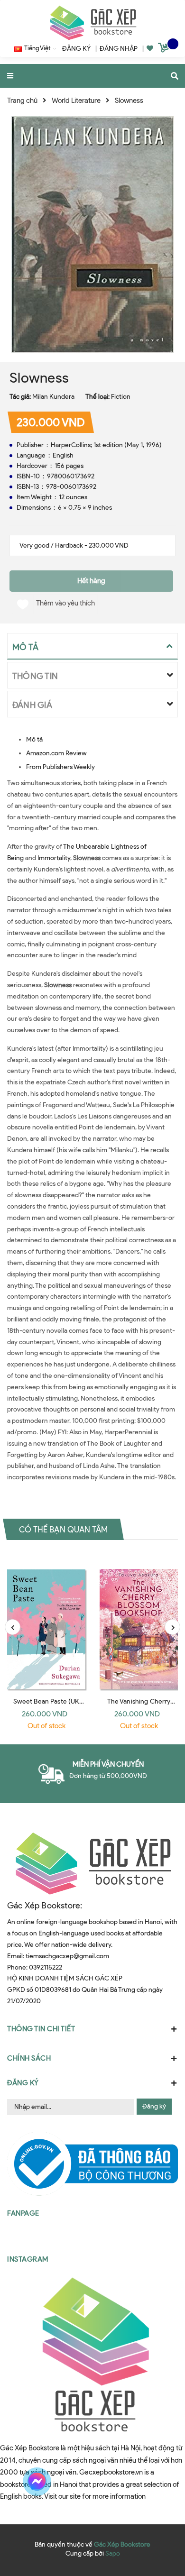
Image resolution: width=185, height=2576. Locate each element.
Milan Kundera (53, 397)
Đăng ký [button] (23, 2083)
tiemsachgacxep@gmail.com (67, 1956)
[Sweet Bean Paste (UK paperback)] (46, 1622)
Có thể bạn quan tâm (63, 1529)
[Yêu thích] (150, 49)
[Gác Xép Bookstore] (92, 23)
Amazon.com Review (56, 753)
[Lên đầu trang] (160, 2482)
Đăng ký (154, 2106)
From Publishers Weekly (60, 767)
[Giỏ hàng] (165, 49)
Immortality (54, 858)
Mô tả (34, 739)
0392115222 (46, 1967)
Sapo (113, 2553)
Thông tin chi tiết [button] (41, 2029)
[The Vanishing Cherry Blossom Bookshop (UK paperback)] (139, 1622)
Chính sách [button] (29, 2058)
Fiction (121, 397)
